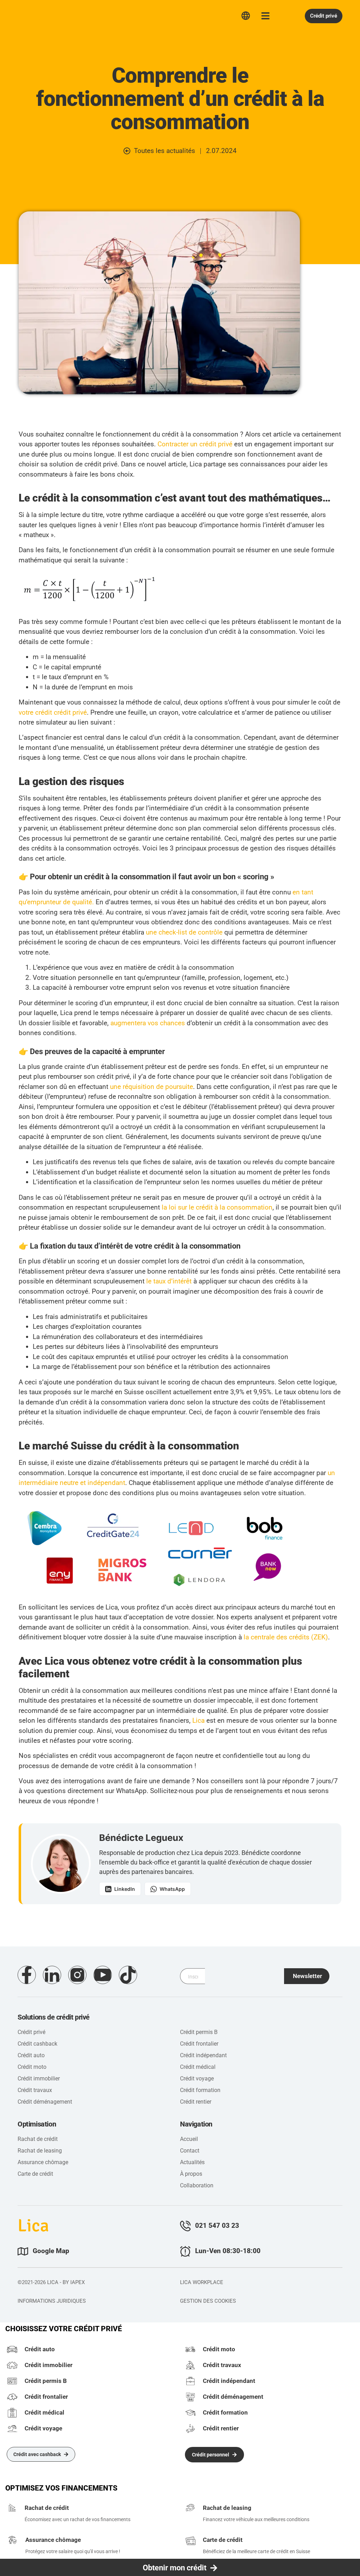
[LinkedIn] (52, 1975)
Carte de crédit (223, 2540)
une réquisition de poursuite (152, 1087)
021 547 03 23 (217, 2226)
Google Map (51, 2251)
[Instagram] (77, 1975)
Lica (32, 15)
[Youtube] (103, 1975)
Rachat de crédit (47, 2508)
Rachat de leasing (227, 2508)
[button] (307, 1976)
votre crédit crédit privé (53, 712)
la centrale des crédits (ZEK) (286, 1637)
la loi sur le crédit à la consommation (217, 1207)
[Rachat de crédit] (12, 2509)
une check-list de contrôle (184, 932)
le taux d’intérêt (169, 1281)
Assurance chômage (53, 2540)
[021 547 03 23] (185, 2226)
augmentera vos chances (148, 1023)
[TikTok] (128, 1975)
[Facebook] (27, 1975)
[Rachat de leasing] (191, 2509)
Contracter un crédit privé (195, 444)
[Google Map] (23, 2251)
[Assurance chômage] (13, 2541)
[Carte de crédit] (191, 2541)
